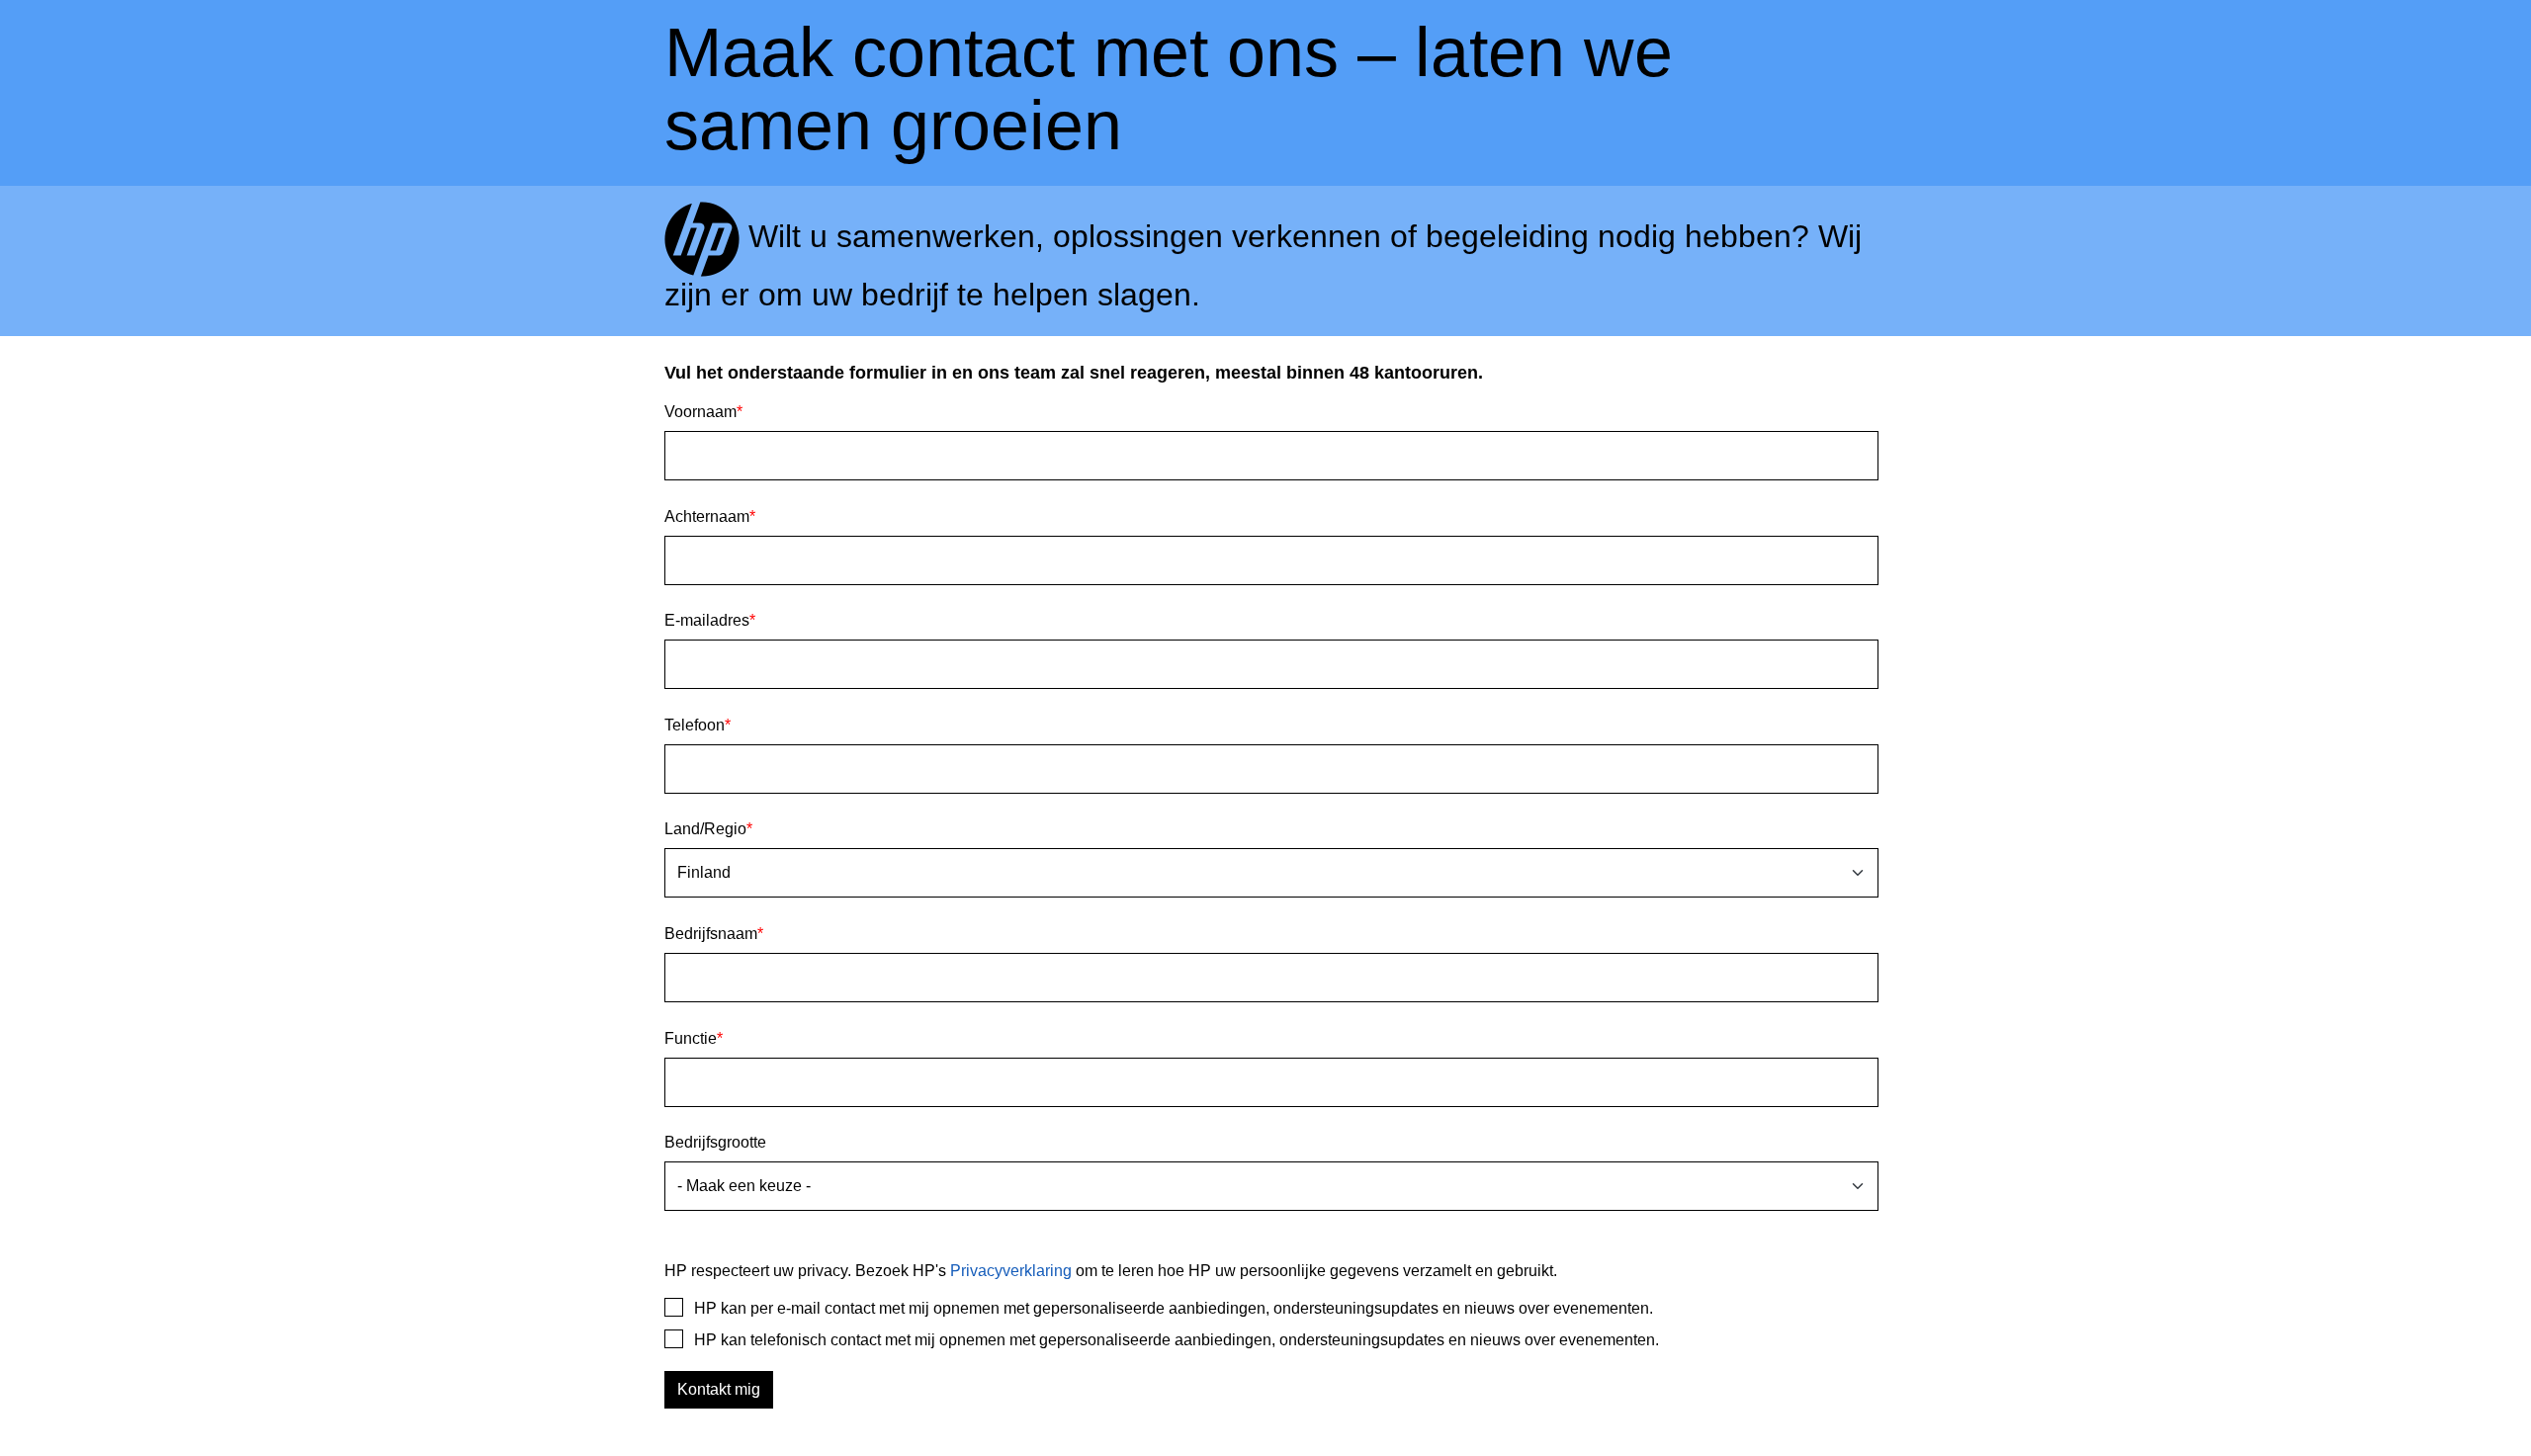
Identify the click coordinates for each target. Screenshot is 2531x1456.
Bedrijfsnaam (714, 934)
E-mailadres (710, 620)
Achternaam (710, 516)
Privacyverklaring (1011, 1271)
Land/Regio (708, 829)
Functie (694, 1038)
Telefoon (698, 725)
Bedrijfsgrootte (715, 1142)
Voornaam (703, 412)
